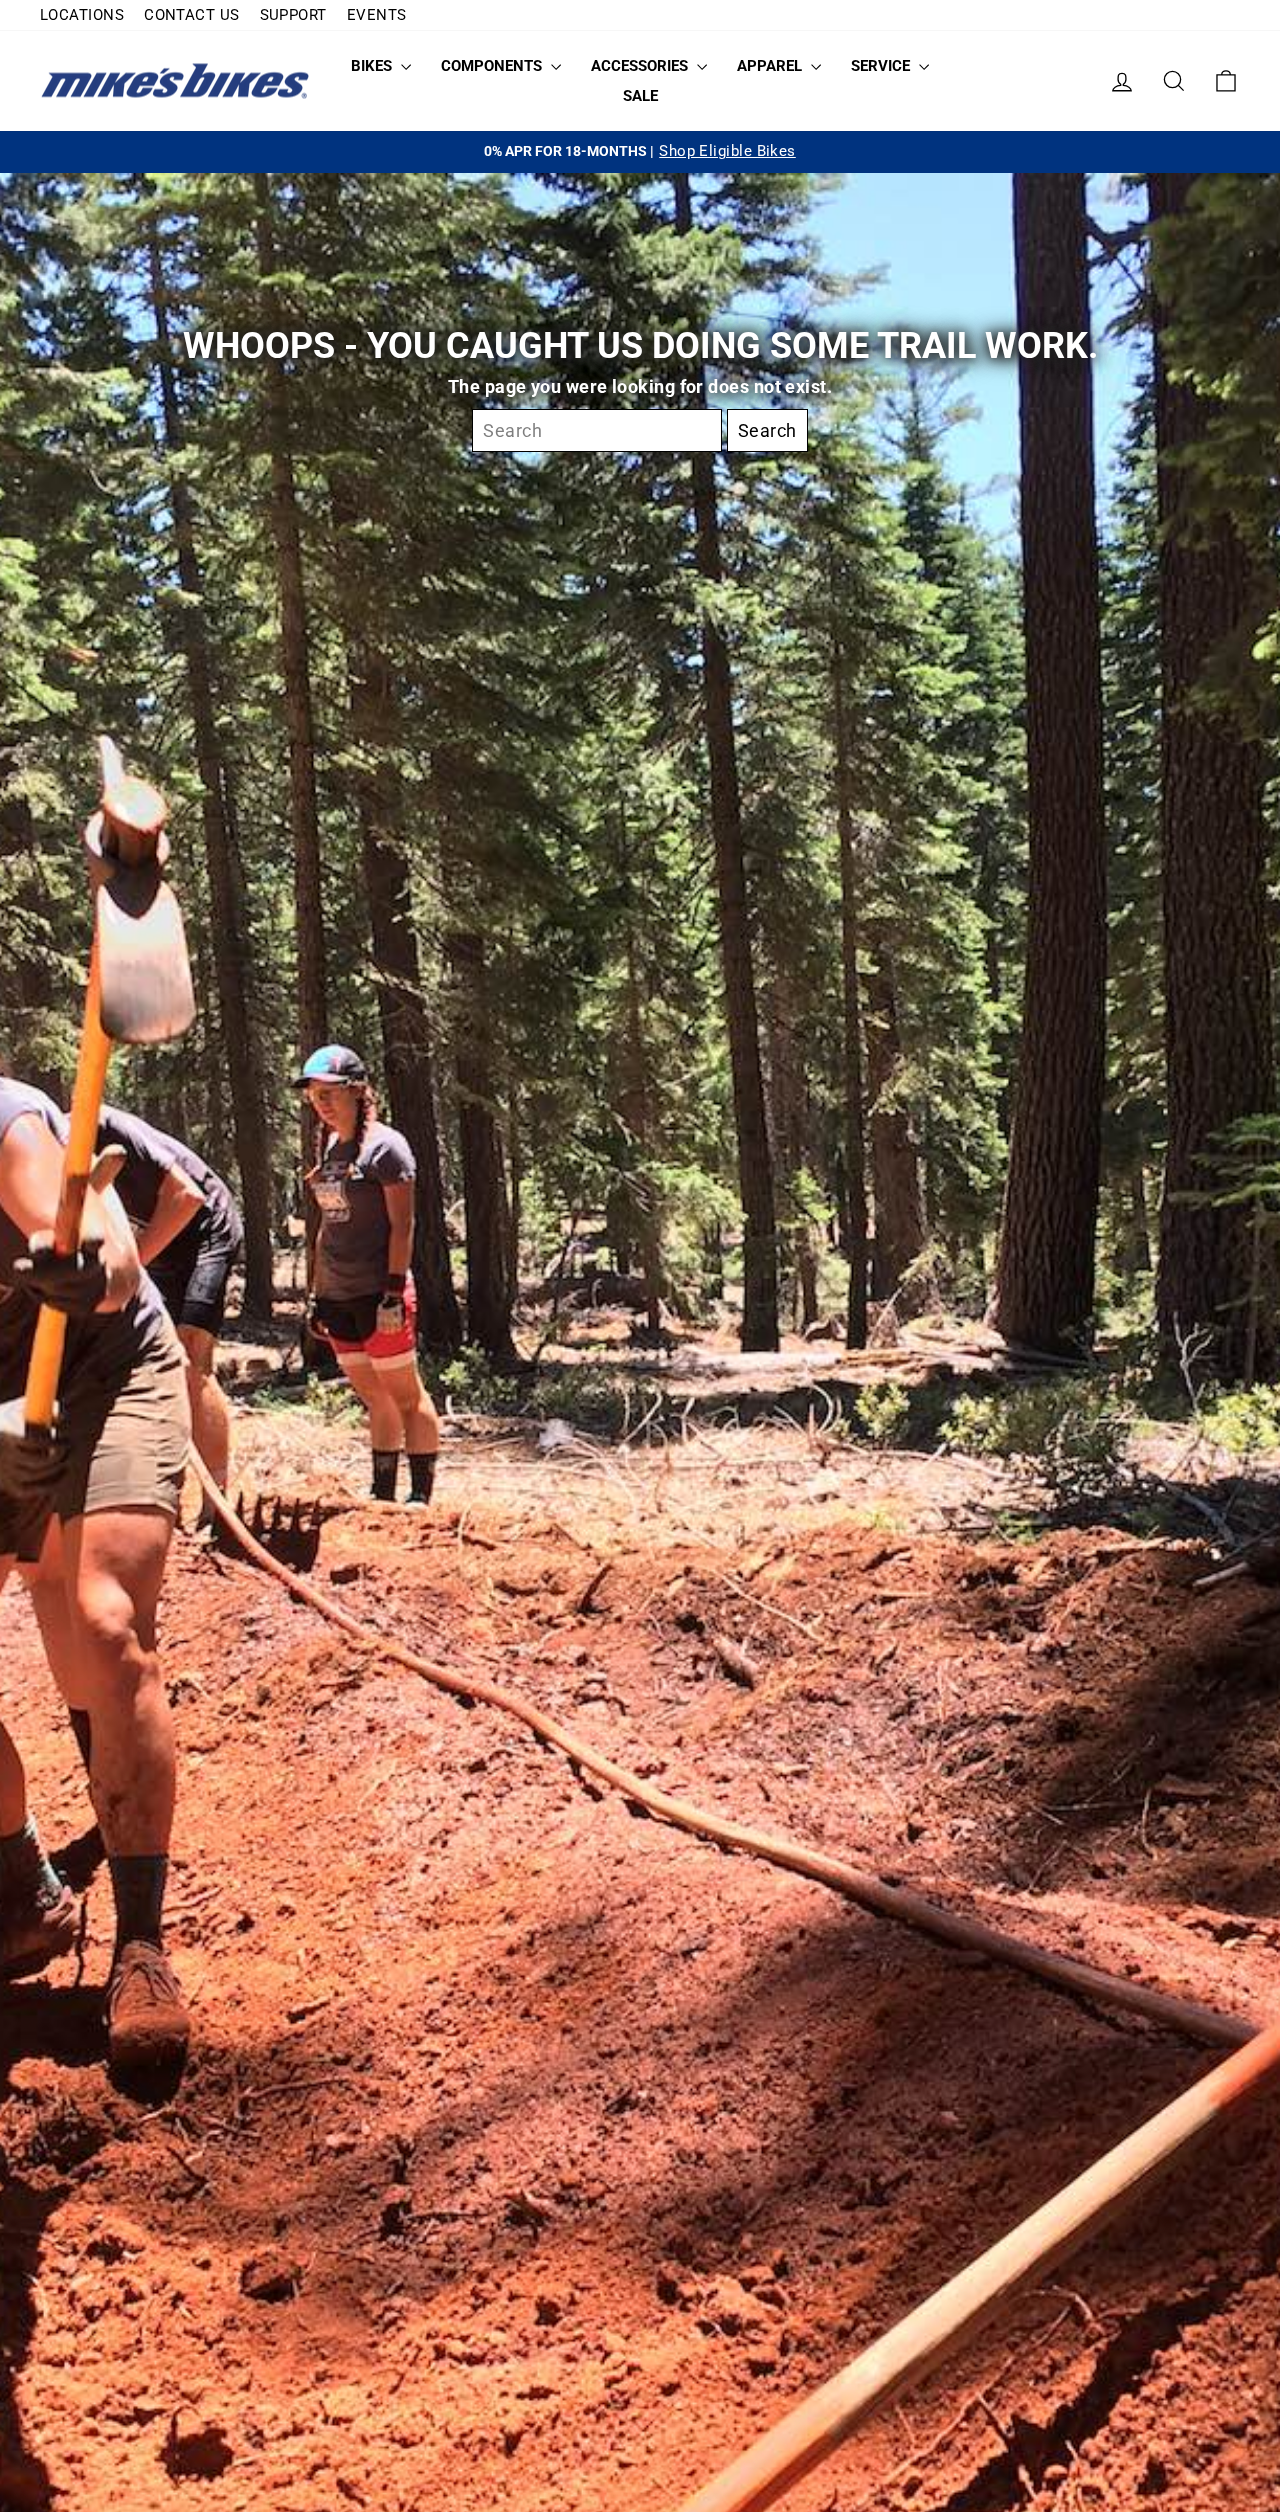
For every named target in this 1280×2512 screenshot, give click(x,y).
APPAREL (771, 66)
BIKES (373, 66)
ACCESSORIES (641, 66)
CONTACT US (192, 15)
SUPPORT (293, 15)
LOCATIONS (82, 15)
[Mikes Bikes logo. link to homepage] (175, 81)
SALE (640, 96)
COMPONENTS (493, 66)
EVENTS (377, 15)
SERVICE (882, 66)
